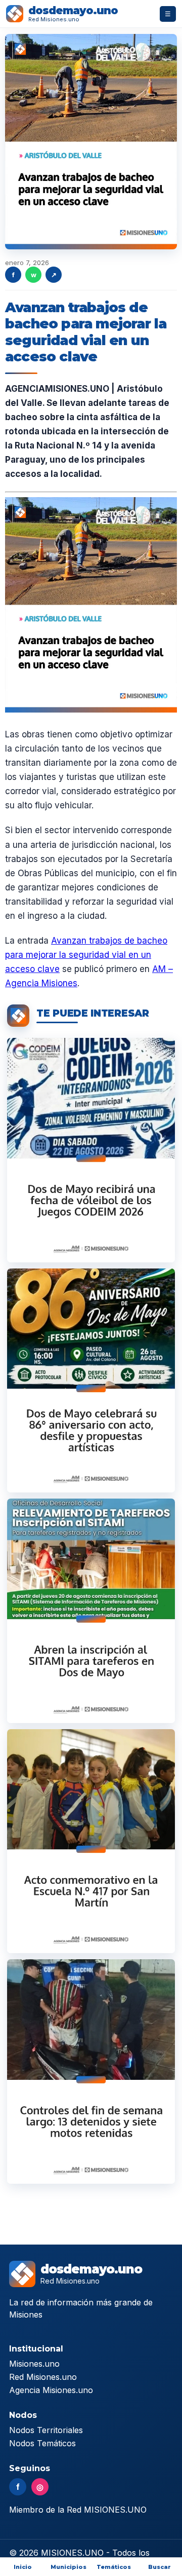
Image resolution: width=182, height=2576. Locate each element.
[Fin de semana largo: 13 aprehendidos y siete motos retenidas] (91, 2071)
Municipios (69, 2567)
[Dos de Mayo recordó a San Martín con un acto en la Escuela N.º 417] (91, 1841)
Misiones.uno (34, 2364)
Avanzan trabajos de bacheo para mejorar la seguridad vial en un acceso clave (86, 955)
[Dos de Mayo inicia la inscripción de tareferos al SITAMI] (91, 1611)
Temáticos (114, 2567)
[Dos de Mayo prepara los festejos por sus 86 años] (91, 1380)
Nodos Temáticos (42, 2443)
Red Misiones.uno (43, 2377)
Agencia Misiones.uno (51, 2390)
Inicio (23, 2567)
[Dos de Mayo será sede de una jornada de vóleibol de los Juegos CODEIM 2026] (91, 1150)
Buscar (160, 2567)
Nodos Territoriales (46, 2430)
